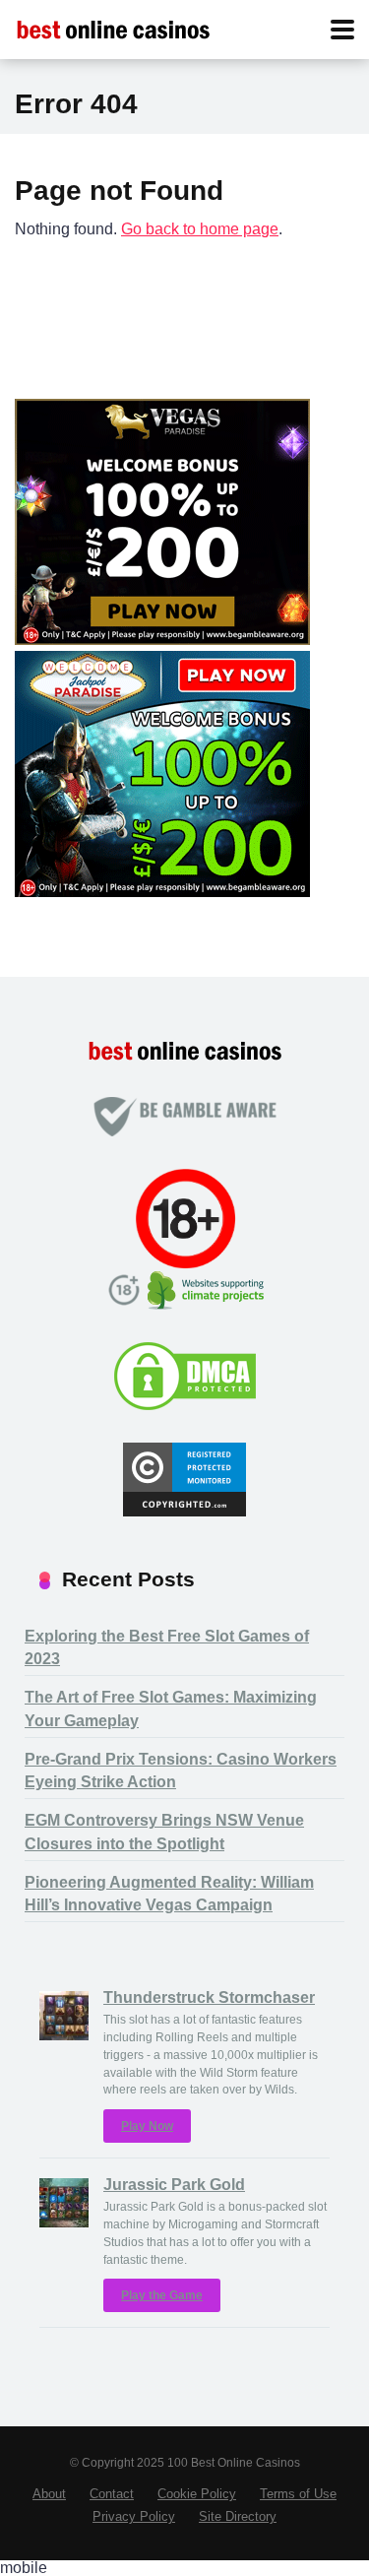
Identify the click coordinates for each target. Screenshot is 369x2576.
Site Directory (238, 2517)
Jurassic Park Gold (174, 2185)
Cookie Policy (197, 2494)
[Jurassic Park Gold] (64, 2222)
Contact (112, 2494)
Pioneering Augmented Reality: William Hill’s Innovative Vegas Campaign (169, 1894)
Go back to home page (200, 229)
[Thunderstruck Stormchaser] (64, 2035)
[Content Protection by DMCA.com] (185, 1408)
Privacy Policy (134, 2517)
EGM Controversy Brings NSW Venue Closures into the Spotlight (164, 1832)
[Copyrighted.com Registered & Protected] (184, 1511)
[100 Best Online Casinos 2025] (113, 27)
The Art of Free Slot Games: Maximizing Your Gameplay (171, 1708)
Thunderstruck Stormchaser (209, 1997)
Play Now (147, 2126)
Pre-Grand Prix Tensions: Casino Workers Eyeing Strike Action (181, 1771)
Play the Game (162, 2295)
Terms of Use (298, 2494)
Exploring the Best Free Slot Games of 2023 (167, 1647)
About (49, 2494)
